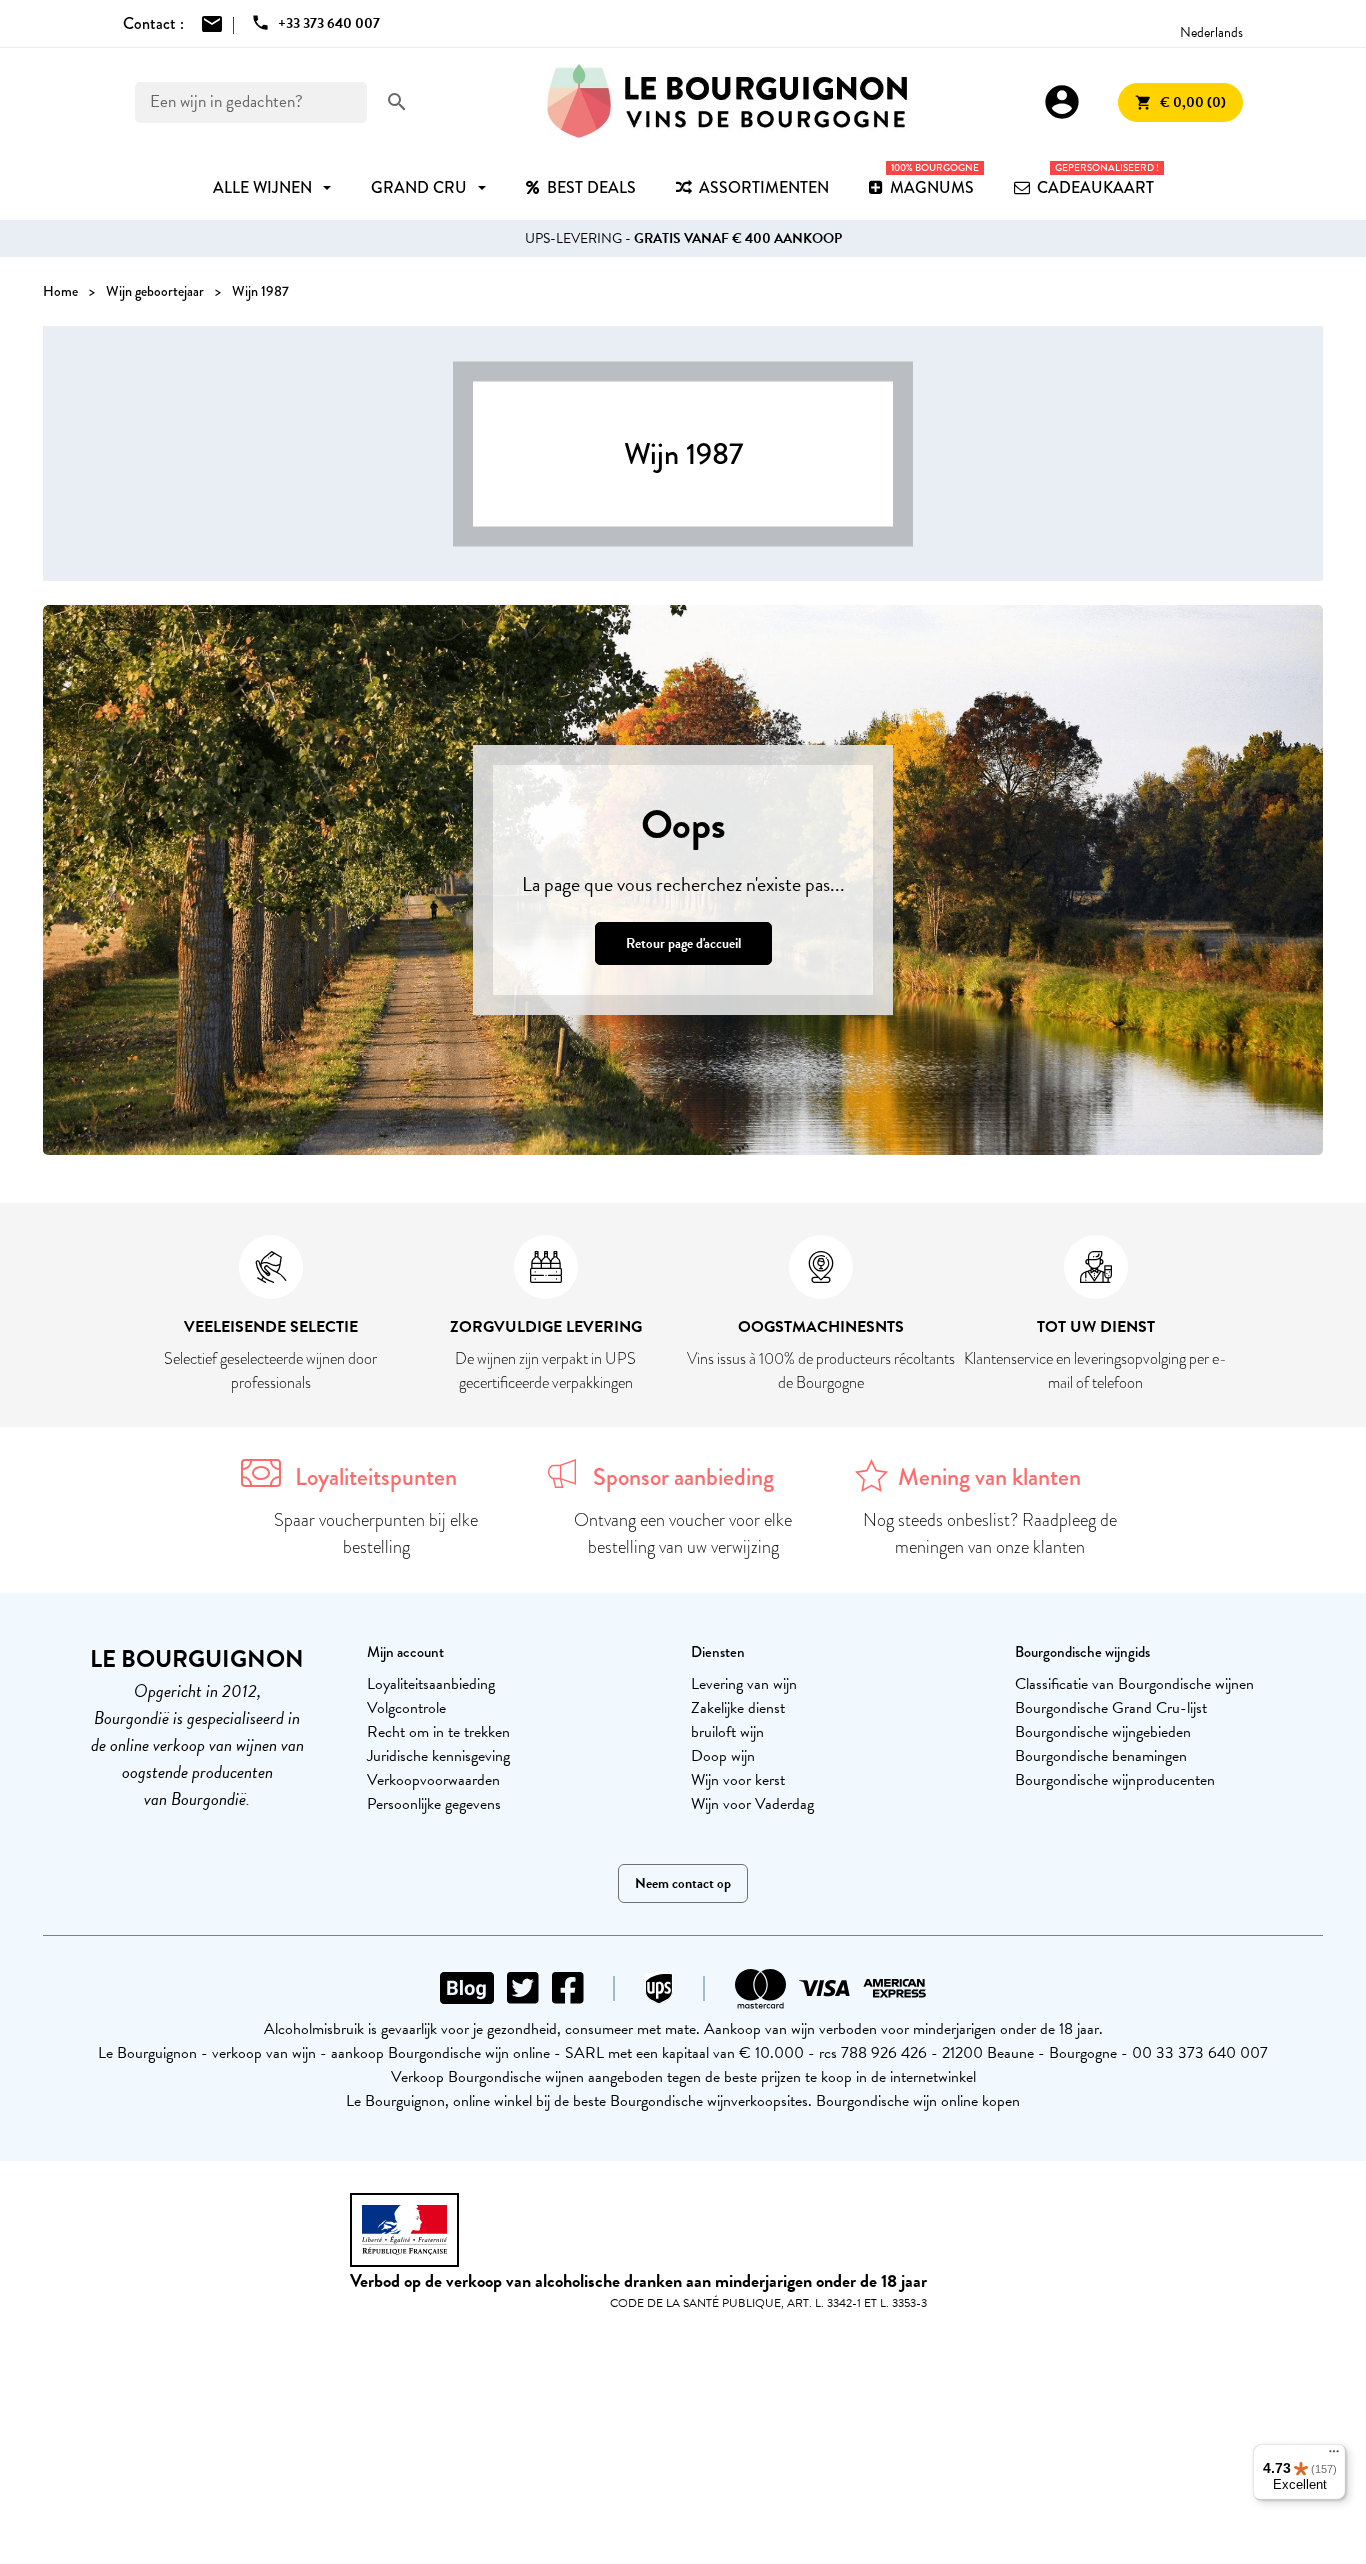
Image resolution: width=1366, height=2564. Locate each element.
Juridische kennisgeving (438, 1756)
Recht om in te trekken (438, 1732)
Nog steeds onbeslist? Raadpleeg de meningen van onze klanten (990, 1533)
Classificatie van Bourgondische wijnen (1134, 1684)
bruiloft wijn (727, 1732)
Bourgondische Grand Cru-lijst (1111, 1708)
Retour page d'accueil (683, 943)
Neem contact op (683, 1883)
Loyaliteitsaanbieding (431, 1684)
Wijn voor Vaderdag (752, 1804)
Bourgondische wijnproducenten (1115, 1780)
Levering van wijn (744, 1684)
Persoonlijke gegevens (434, 1804)
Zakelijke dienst (738, 1708)
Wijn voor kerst (738, 1780)
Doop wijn (723, 1756)
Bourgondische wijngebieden (1103, 1732)
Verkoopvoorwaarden (433, 1780)
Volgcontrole (406, 1708)
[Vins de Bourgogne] (727, 102)
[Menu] (1334, 2456)
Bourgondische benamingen (1101, 1756)
